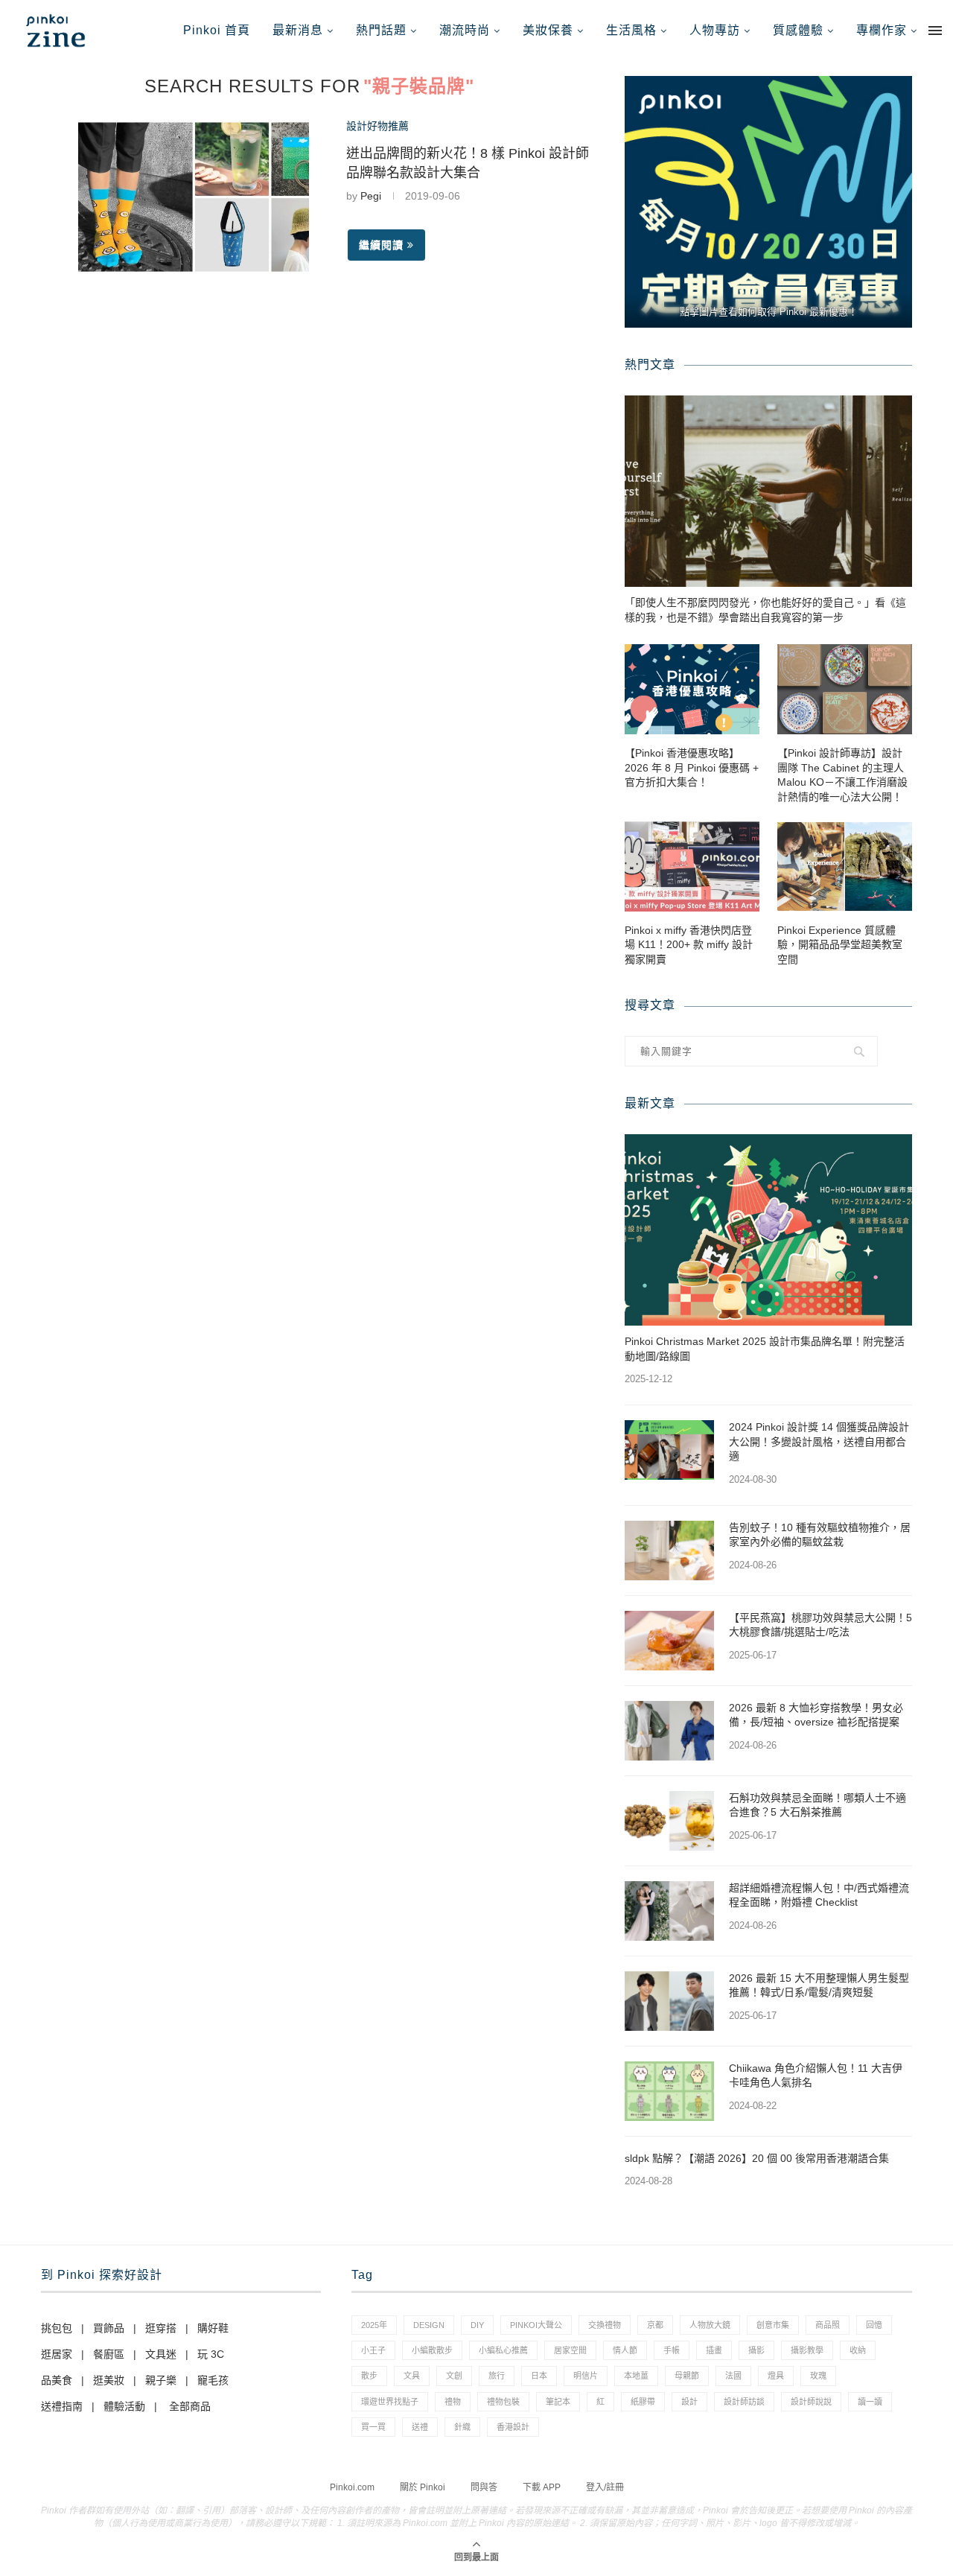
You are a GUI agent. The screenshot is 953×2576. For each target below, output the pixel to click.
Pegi (371, 196)
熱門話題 (381, 30)
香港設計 (513, 2427)
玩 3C (211, 2354)
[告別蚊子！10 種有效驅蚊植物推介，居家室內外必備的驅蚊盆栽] (669, 1551)
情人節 (625, 2350)
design (429, 2325)
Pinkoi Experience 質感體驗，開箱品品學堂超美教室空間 (840, 945)
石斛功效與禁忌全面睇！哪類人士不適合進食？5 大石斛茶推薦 (817, 1805)
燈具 (776, 2376)
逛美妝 (109, 2380)
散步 (369, 2376)
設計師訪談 (744, 2402)
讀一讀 (870, 2402)
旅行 (497, 2376)
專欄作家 (882, 30)
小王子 (373, 2350)
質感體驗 (798, 30)
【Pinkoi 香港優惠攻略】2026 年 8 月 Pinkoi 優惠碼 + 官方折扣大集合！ (692, 767)
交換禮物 (605, 2325)
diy (477, 2325)
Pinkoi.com (352, 2487)
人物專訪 (715, 30)
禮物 (453, 2402)
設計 (689, 2402)
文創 (454, 2376)
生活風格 (631, 30)
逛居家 (57, 2354)
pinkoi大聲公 (536, 2325)
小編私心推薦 (503, 2350)
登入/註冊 (605, 2487)
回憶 (874, 2325)
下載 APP (542, 2487)
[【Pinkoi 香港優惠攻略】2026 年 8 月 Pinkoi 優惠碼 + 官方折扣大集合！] (692, 689)
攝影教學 (807, 2350)
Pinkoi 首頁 (217, 30)
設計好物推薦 (377, 126)
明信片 (586, 2376)
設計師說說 (811, 2402)
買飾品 (109, 2328)
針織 (462, 2427)
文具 (412, 2376)
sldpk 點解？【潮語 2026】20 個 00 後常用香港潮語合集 (757, 2158)
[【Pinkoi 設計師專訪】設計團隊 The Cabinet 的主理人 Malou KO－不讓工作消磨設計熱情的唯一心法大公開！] (845, 689)
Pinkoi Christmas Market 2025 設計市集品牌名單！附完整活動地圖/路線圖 (765, 1349)
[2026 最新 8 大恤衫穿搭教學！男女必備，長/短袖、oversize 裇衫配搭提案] (669, 1731)
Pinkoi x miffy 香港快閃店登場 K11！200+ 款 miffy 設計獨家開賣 (689, 945)
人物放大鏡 (710, 2325)
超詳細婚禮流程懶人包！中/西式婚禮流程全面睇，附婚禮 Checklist (819, 1895)
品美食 (57, 2380)
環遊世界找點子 (390, 2402)
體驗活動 (124, 2406)
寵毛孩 (213, 2380)
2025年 (374, 2325)
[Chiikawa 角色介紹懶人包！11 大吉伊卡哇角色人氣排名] (669, 2091)
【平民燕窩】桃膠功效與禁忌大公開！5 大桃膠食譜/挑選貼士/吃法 (820, 1625)
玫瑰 (818, 2376)
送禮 (420, 2427)
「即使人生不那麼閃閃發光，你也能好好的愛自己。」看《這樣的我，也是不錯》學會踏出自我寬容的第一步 (765, 610)
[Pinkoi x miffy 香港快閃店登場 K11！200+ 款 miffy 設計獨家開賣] (692, 866)
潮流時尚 (465, 30)
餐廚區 (109, 2354)
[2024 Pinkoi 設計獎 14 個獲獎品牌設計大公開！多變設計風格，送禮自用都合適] (669, 1450)
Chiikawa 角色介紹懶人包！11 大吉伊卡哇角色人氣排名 (816, 2076)
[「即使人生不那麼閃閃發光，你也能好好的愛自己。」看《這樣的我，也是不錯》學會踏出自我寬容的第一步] (768, 491)
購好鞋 (213, 2328)
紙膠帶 (643, 2402)
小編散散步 (432, 2350)
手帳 (672, 2350)
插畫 (714, 2350)
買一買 (373, 2427)
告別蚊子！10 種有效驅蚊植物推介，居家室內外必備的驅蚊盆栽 (820, 1535)
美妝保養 (548, 30)
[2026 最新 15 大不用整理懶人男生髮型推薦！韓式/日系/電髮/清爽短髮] (669, 2001)
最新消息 (298, 30)
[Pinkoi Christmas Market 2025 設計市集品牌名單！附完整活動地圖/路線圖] (768, 1230)
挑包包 (57, 2328)
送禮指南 (62, 2406)
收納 (858, 2350)
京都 (655, 2325)
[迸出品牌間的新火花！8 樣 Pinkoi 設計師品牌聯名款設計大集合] (194, 197)
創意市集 (773, 2325)
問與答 (484, 2487)
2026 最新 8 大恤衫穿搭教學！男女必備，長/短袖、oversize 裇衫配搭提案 (816, 1715)
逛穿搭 (161, 2328)
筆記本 (558, 2402)
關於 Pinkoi (423, 2487)
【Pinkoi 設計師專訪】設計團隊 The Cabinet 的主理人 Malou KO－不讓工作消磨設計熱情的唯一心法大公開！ (842, 775)
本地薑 (636, 2376)
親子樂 (161, 2380)
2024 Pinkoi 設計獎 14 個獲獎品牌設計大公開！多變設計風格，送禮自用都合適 (819, 1441)
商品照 (828, 2325)
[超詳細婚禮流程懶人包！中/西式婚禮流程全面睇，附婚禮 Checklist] (669, 1911)
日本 (539, 2376)
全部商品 (190, 2406)
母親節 (687, 2376)
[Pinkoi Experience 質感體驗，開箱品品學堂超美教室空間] (845, 866)
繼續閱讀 (381, 245)
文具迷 (161, 2354)
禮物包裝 (503, 2402)
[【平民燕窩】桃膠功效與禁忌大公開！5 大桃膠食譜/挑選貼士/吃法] (669, 1641)
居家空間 (570, 2350)
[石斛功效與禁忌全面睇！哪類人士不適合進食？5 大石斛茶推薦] (669, 1821)
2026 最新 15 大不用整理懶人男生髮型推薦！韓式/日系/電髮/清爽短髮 (819, 1985)
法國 (733, 2376)
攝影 (756, 2350)
